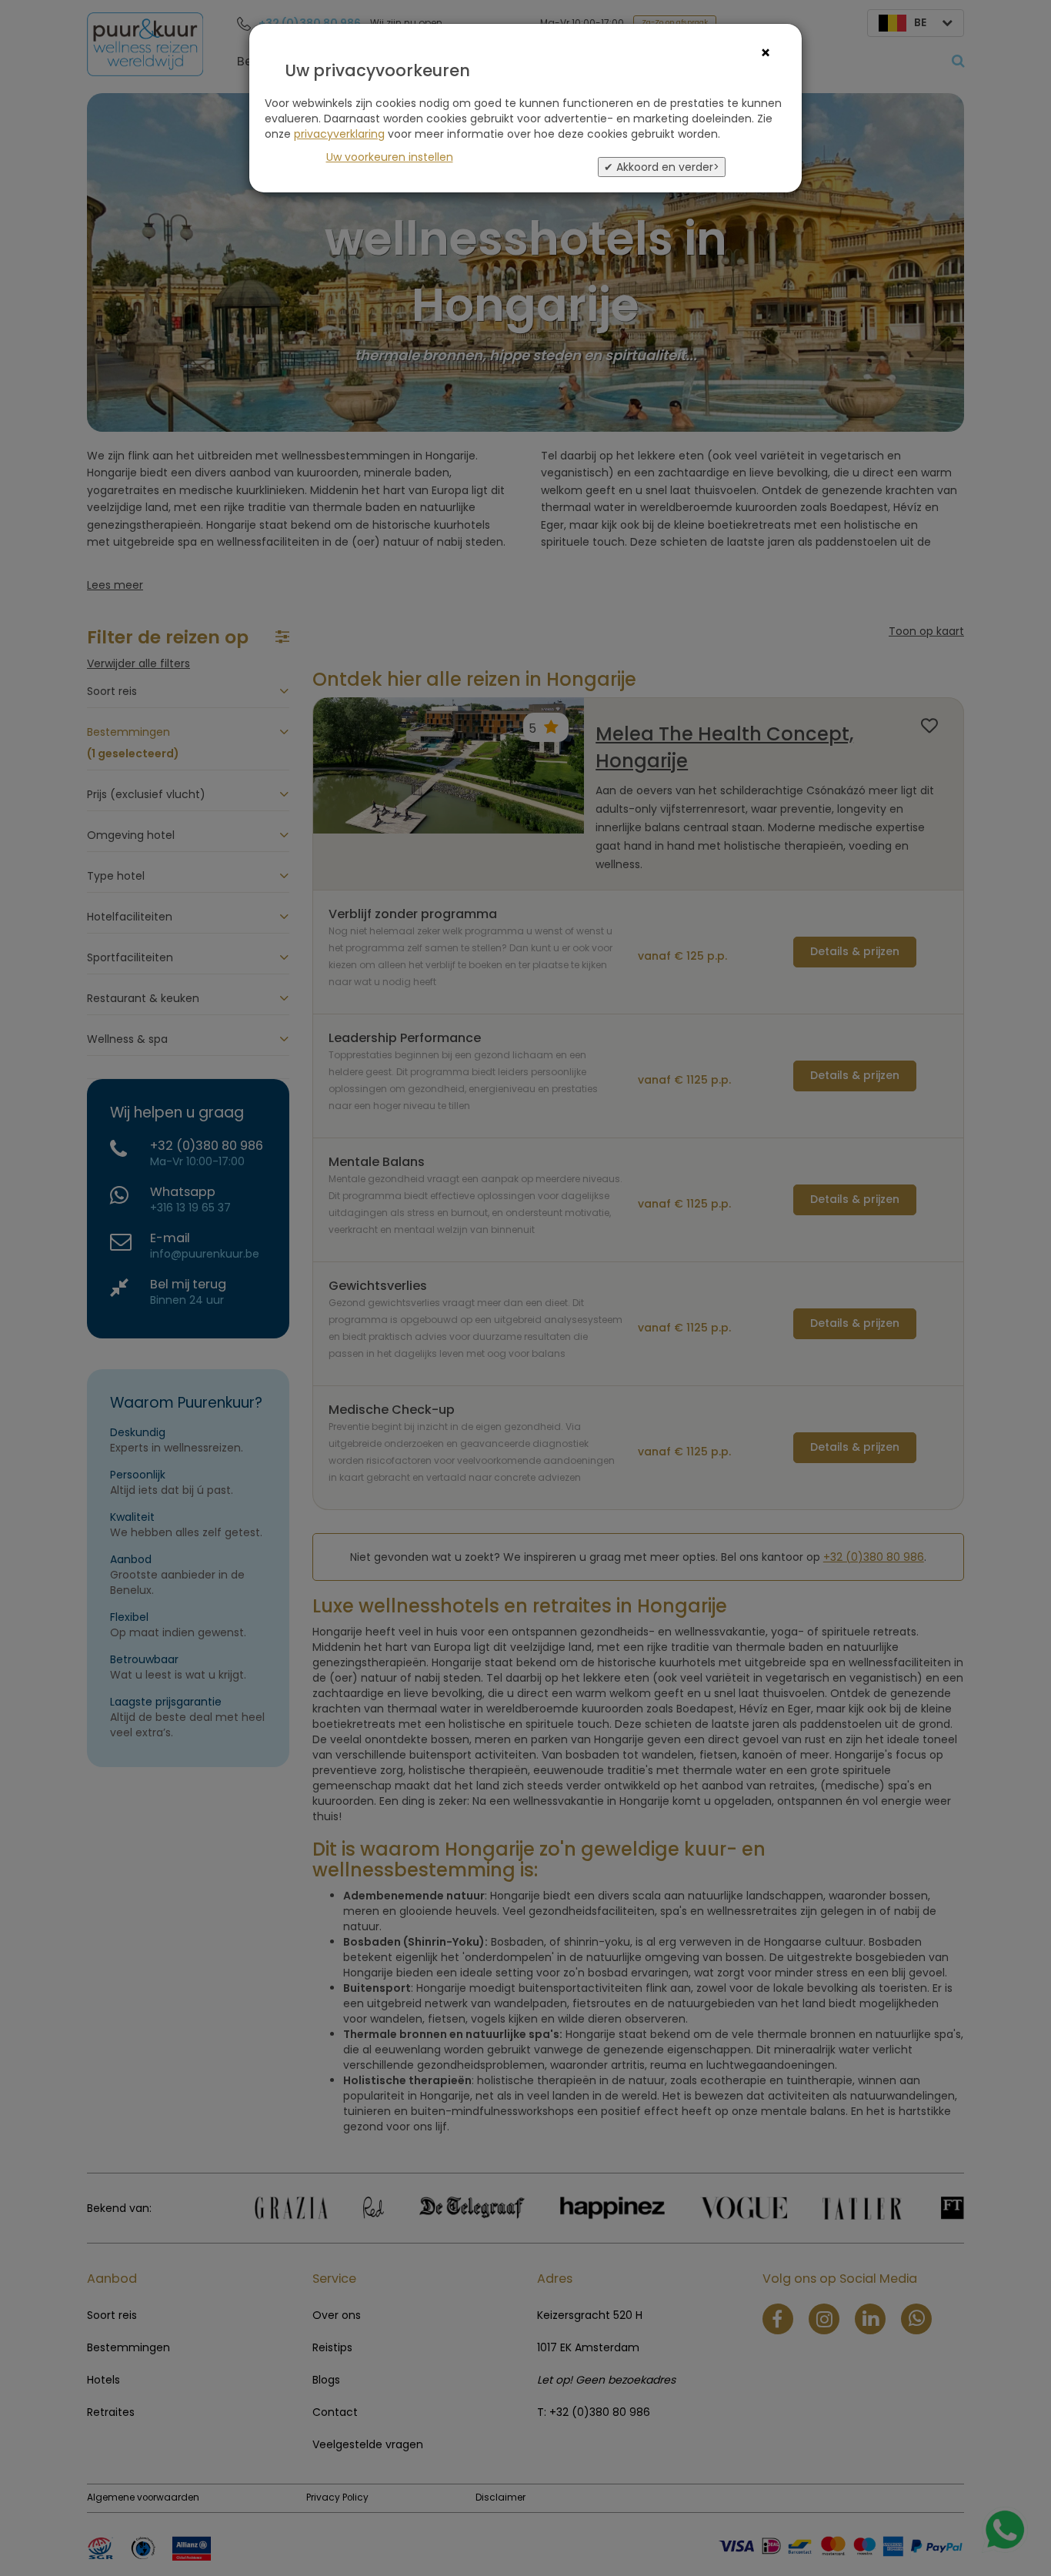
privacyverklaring (339, 134)
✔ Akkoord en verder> (662, 167)
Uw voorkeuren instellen (390, 157)
